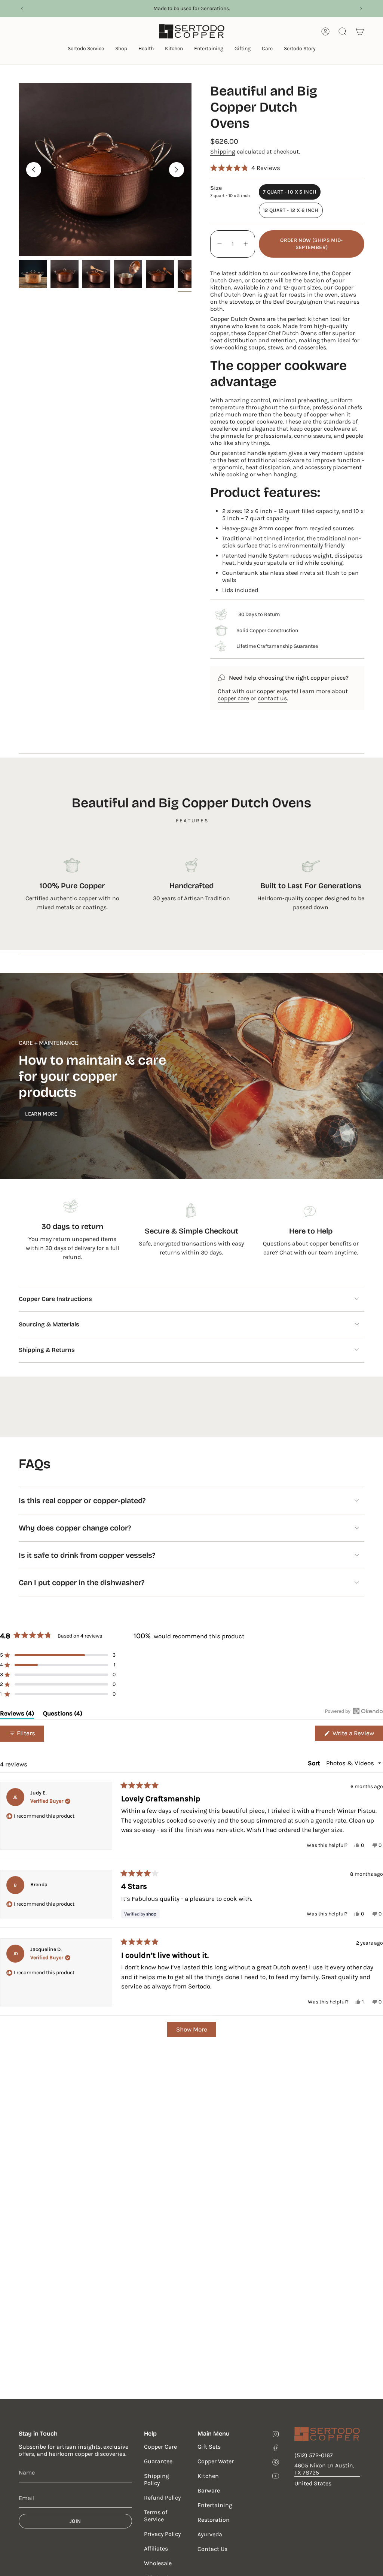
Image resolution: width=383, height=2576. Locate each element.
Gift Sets (209, 2447)
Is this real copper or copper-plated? (82, 1501)
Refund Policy (162, 2498)
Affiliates (156, 2548)
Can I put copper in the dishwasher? (82, 1583)
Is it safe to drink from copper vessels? (87, 1555)
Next (177, 170)
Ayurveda (210, 2534)
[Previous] (22, 9)
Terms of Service (156, 2516)
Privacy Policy (162, 2534)
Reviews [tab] (17, 1715)
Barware (209, 2490)
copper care (233, 698)
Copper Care (160, 2447)
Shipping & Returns (47, 1350)
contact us (272, 698)
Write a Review (357, 1735)
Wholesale (158, 2563)
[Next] (361, 9)
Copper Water (216, 2461)
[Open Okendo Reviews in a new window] (354, 1711)
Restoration (214, 2520)
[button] (86, 49)
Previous (34, 170)
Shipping (223, 151)
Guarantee (158, 2461)
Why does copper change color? (75, 1528)
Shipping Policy (157, 2479)
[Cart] (360, 31)
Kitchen (208, 2476)
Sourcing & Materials (49, 1324)
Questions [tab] (63, 1715)
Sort (315, 1763)
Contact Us (212, 2549)
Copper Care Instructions (55, 1299)
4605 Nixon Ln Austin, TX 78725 (324, 2469)
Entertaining (215, 2505)
